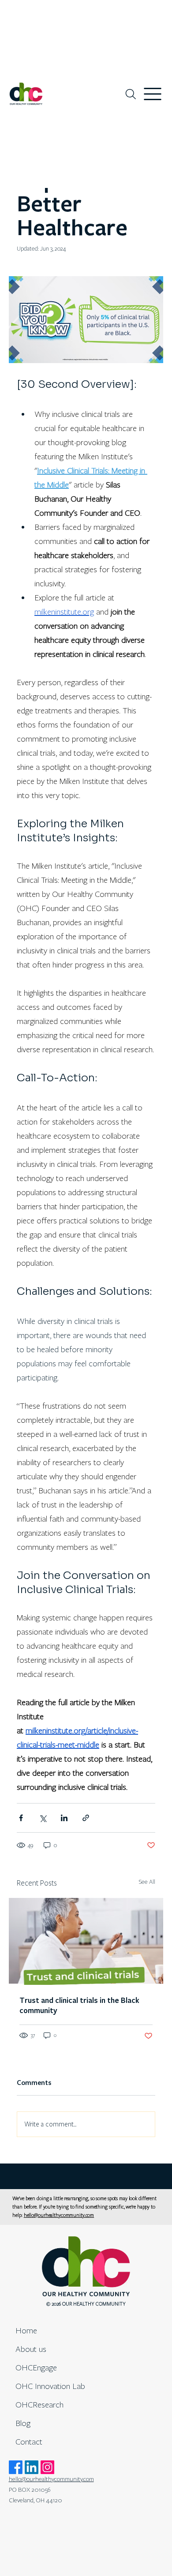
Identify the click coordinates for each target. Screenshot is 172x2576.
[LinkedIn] (32, 2467)
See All (147, 1882)
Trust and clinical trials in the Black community (79, 2006)
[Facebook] (16, 2467)
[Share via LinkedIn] (64, 1818)
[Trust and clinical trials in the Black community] (86, 1941)
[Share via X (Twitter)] (43, 1818)
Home (26, 2330)
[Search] (131, 94)
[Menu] (153, 94)
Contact (29, 2442)
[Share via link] (86, 1818)
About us (31, 2349)
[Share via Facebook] (21, 1818)
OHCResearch (39, 2405)
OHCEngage (36, 2368)
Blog (23, 2423)
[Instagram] (47, 2467)
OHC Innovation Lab (50, 2386)
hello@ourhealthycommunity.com (59, 2215)
